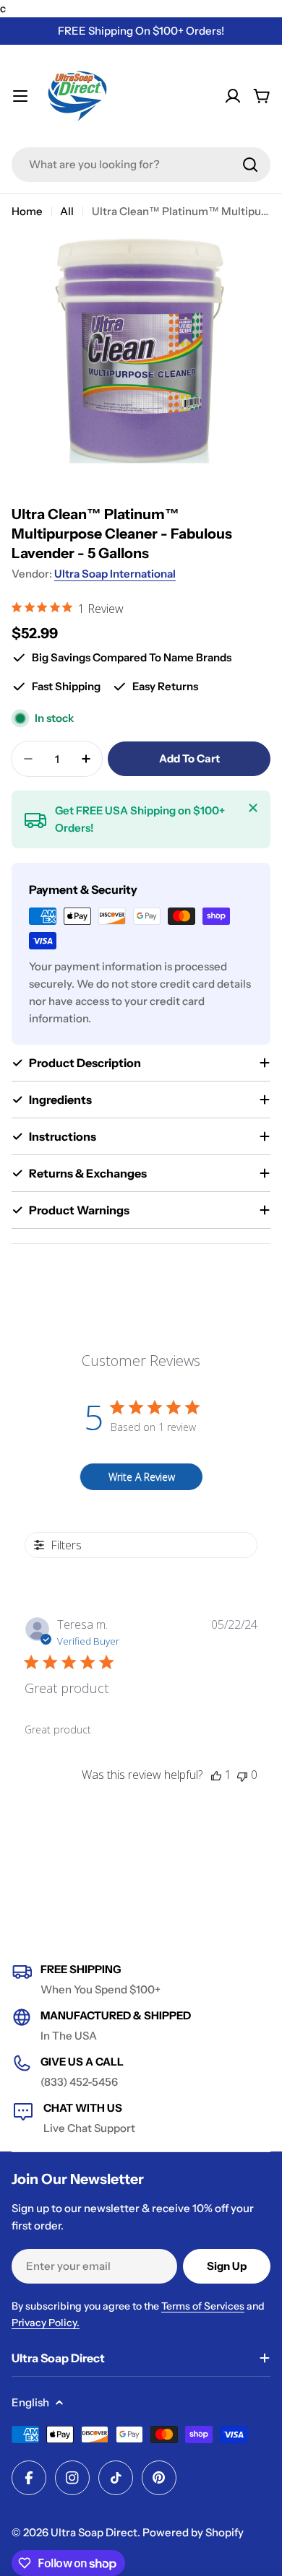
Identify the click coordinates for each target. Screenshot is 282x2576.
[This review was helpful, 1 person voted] (216, 1775)
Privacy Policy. (46, 2323)
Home (27, 211)
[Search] (250, 165)
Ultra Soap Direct (94, 2532)
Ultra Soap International (115, 574)
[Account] (233, 96)
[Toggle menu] (20, 96)
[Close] (253, 808)
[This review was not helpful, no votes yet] (242, 1775)
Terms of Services (203, 2306)
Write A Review (142, 1477)
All (67, 211)
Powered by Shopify (193, 2532)
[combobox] (141, 165)
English (30, 2402)
